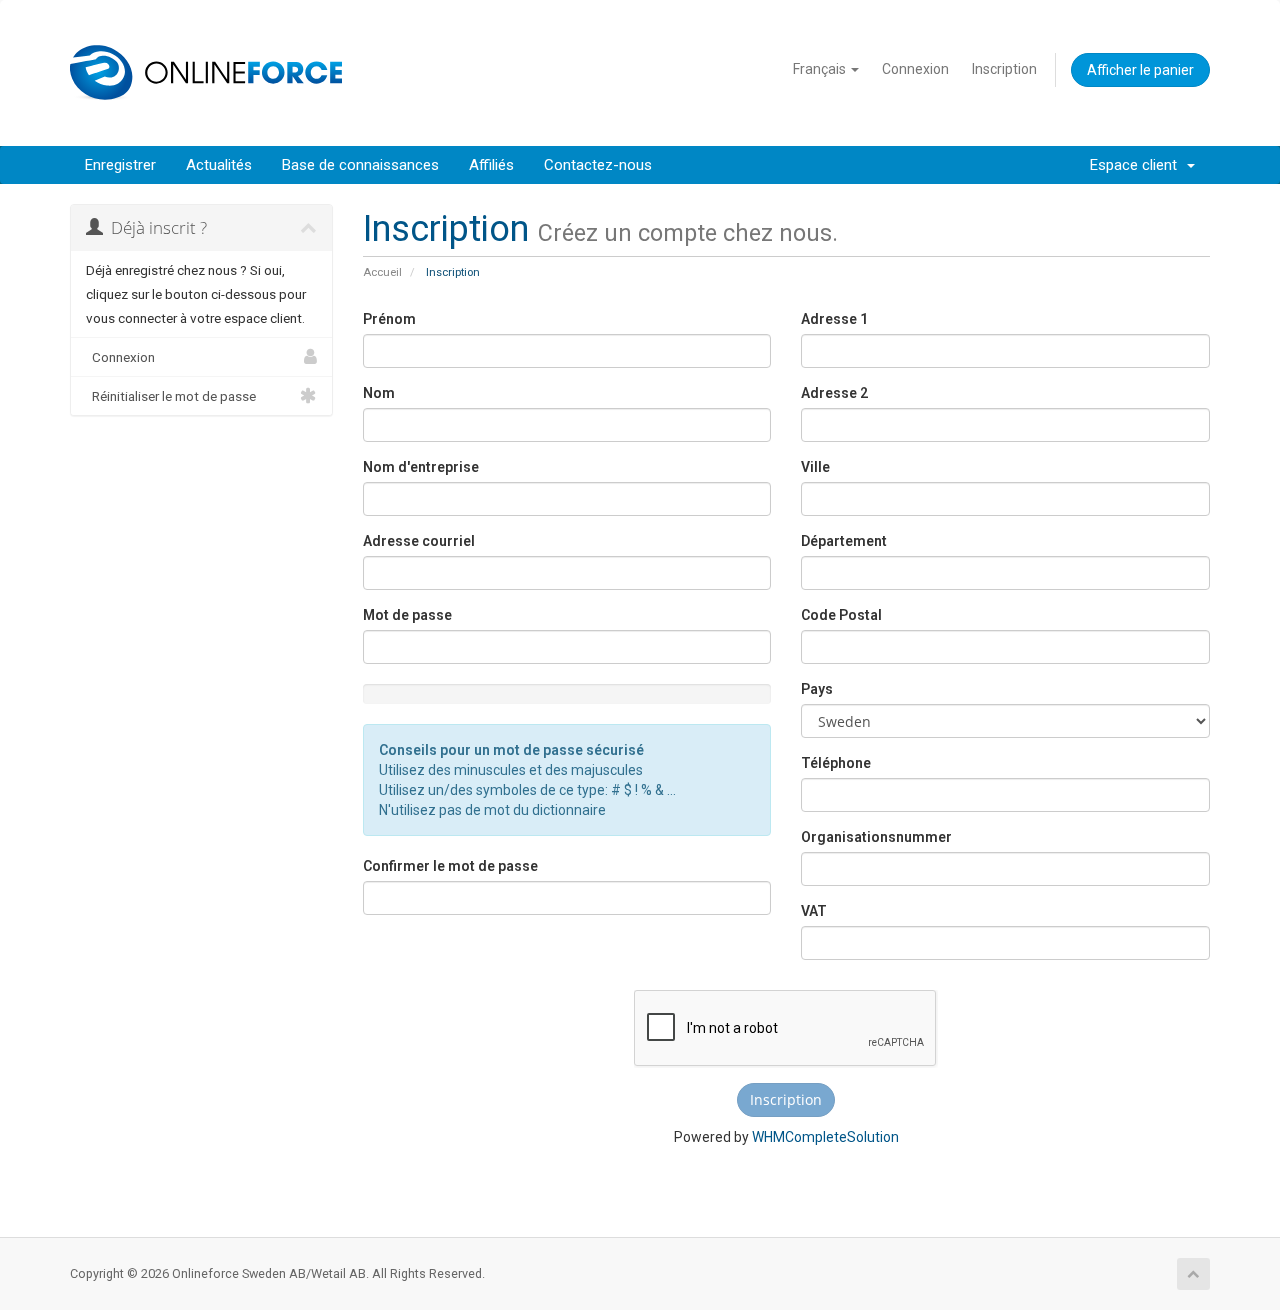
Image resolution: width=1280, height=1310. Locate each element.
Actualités (219, 165)
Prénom (389, 319)
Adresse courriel (419, 541)
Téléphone (836, 763)
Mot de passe (407, 615)
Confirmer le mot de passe (450, 866)
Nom (379, 393)
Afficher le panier (1140, 70)
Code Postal (841, 615)
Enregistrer (120, 165)
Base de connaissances (360, 165)
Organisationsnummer (876, 837)
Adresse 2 (834, 393)
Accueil (382, 272)
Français (821, 69)
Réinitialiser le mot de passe (171, 396)
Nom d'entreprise (421, 467)
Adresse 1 (834, 319)
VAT (814, 911)
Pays (817, 689)
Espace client (1137, 165)
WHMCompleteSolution (825, 1137)
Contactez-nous (598, 165)
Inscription (1004, 69)
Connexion (915, 69)
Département (844, 541)
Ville (815, 467)
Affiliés (491, 165)
